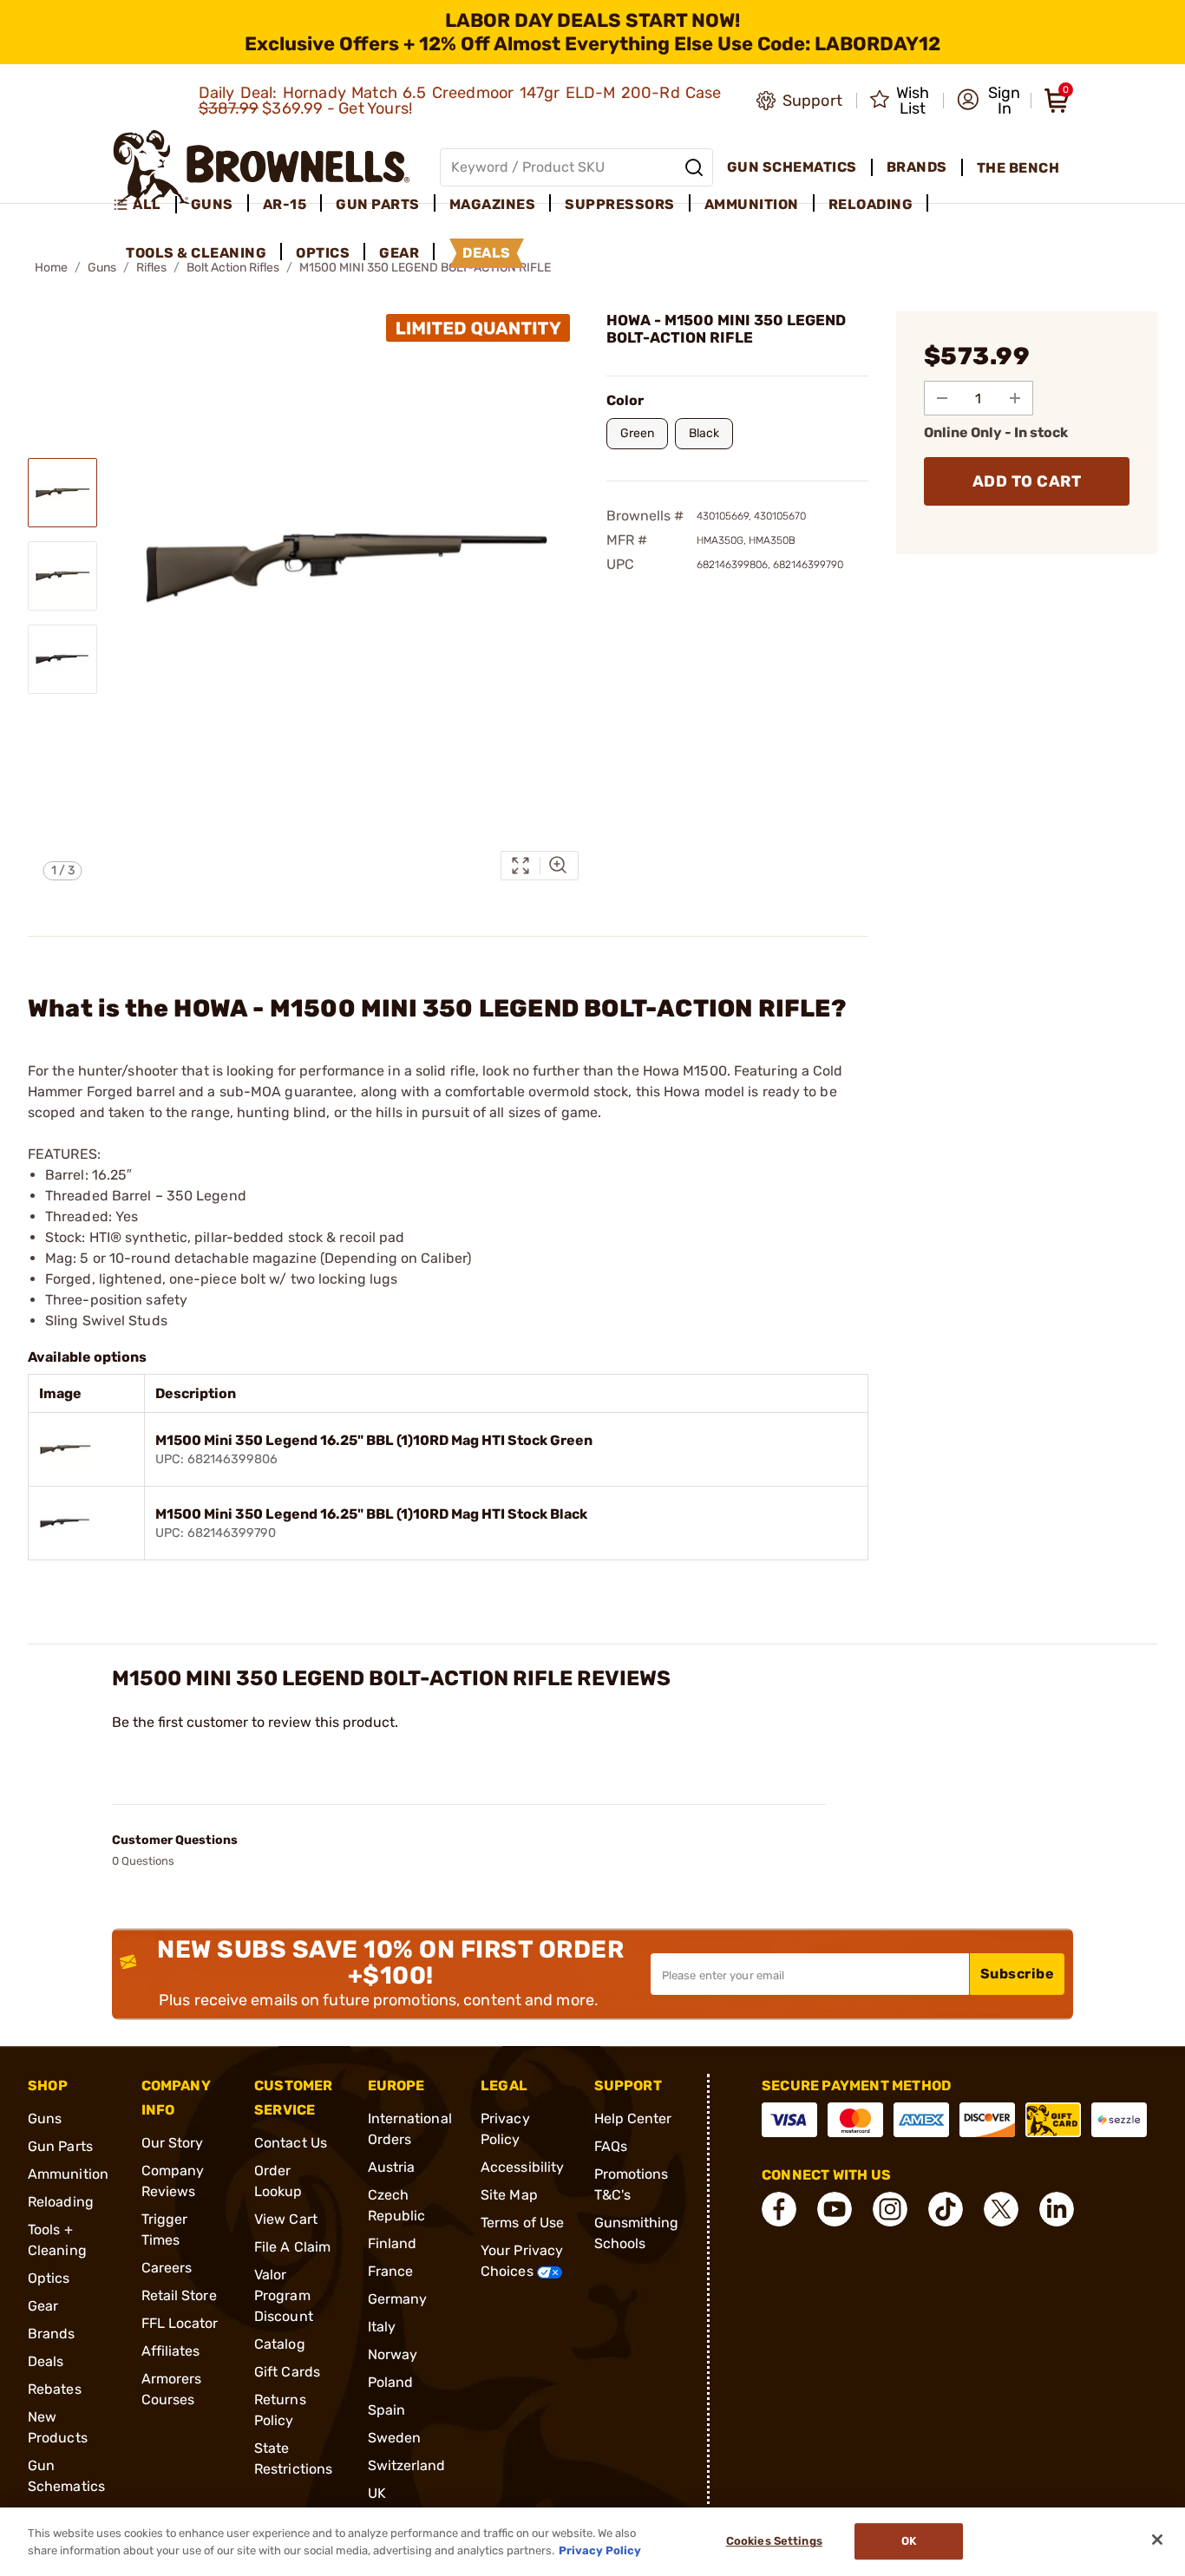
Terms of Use (522, 2223)
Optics (49, 2278)
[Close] (1157, 2540)
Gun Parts (60, 2146)
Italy (382, 2327)
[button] (989, 101)
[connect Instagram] (890, 2209)
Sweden (395, 2438)
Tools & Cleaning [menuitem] (196, 253)
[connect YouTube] (835, 2209)
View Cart (286, 2219)
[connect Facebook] (779, 2209)
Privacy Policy (600, 2550)
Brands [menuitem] (917, 167)
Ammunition (68, 2174)
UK (377, 2493)
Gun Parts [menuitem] (378, 204)
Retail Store (179, 2295)
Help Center (633, 2118)
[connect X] (1001, 2209)
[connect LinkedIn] (1057, 2209)
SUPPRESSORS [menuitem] (620, 204)
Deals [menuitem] (487, 253)
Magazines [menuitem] (493, 204)
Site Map (509, 2195)
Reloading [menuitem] (871, 204)
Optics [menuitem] (323, 253)
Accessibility (522, 2167)
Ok (909, 2542)
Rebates (55, 2389)
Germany (398, 2299)
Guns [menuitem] (212, 204)
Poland (391, 2382)
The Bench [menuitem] (1018, 168)
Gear (43, 2306)
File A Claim (292, 2247)
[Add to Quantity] (1015, 398)
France (391, 2271)
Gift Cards (287, 2372)
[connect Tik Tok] (946, 2209)
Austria (392, 2167)
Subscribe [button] (1018, 1974)
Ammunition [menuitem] (752, 204)
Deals (46, 2361)
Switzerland (407, 2465)
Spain (387, 2410)
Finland (393, 2243)
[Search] (694, 167)
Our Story (173, 2143)
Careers (167, 2268)
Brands (52, 2334)
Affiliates (171, 2351)
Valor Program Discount (284, 2295)
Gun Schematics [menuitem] (792, 167)
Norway (393, 2354)
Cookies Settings (774, 2542)
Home (51, 268)
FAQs (611, 2146)
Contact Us (291, 2143)
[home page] (262, 167)
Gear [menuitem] (399, 253)
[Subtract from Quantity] (942, 398)
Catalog (280, 2344)
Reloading (61, 2202)
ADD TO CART (1027, 481)
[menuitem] (144, 205)
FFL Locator (180, 2323)
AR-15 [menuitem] (285, 204)
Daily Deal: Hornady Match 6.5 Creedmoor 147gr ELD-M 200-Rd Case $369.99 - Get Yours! (460, 101)
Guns (45, 2118)
